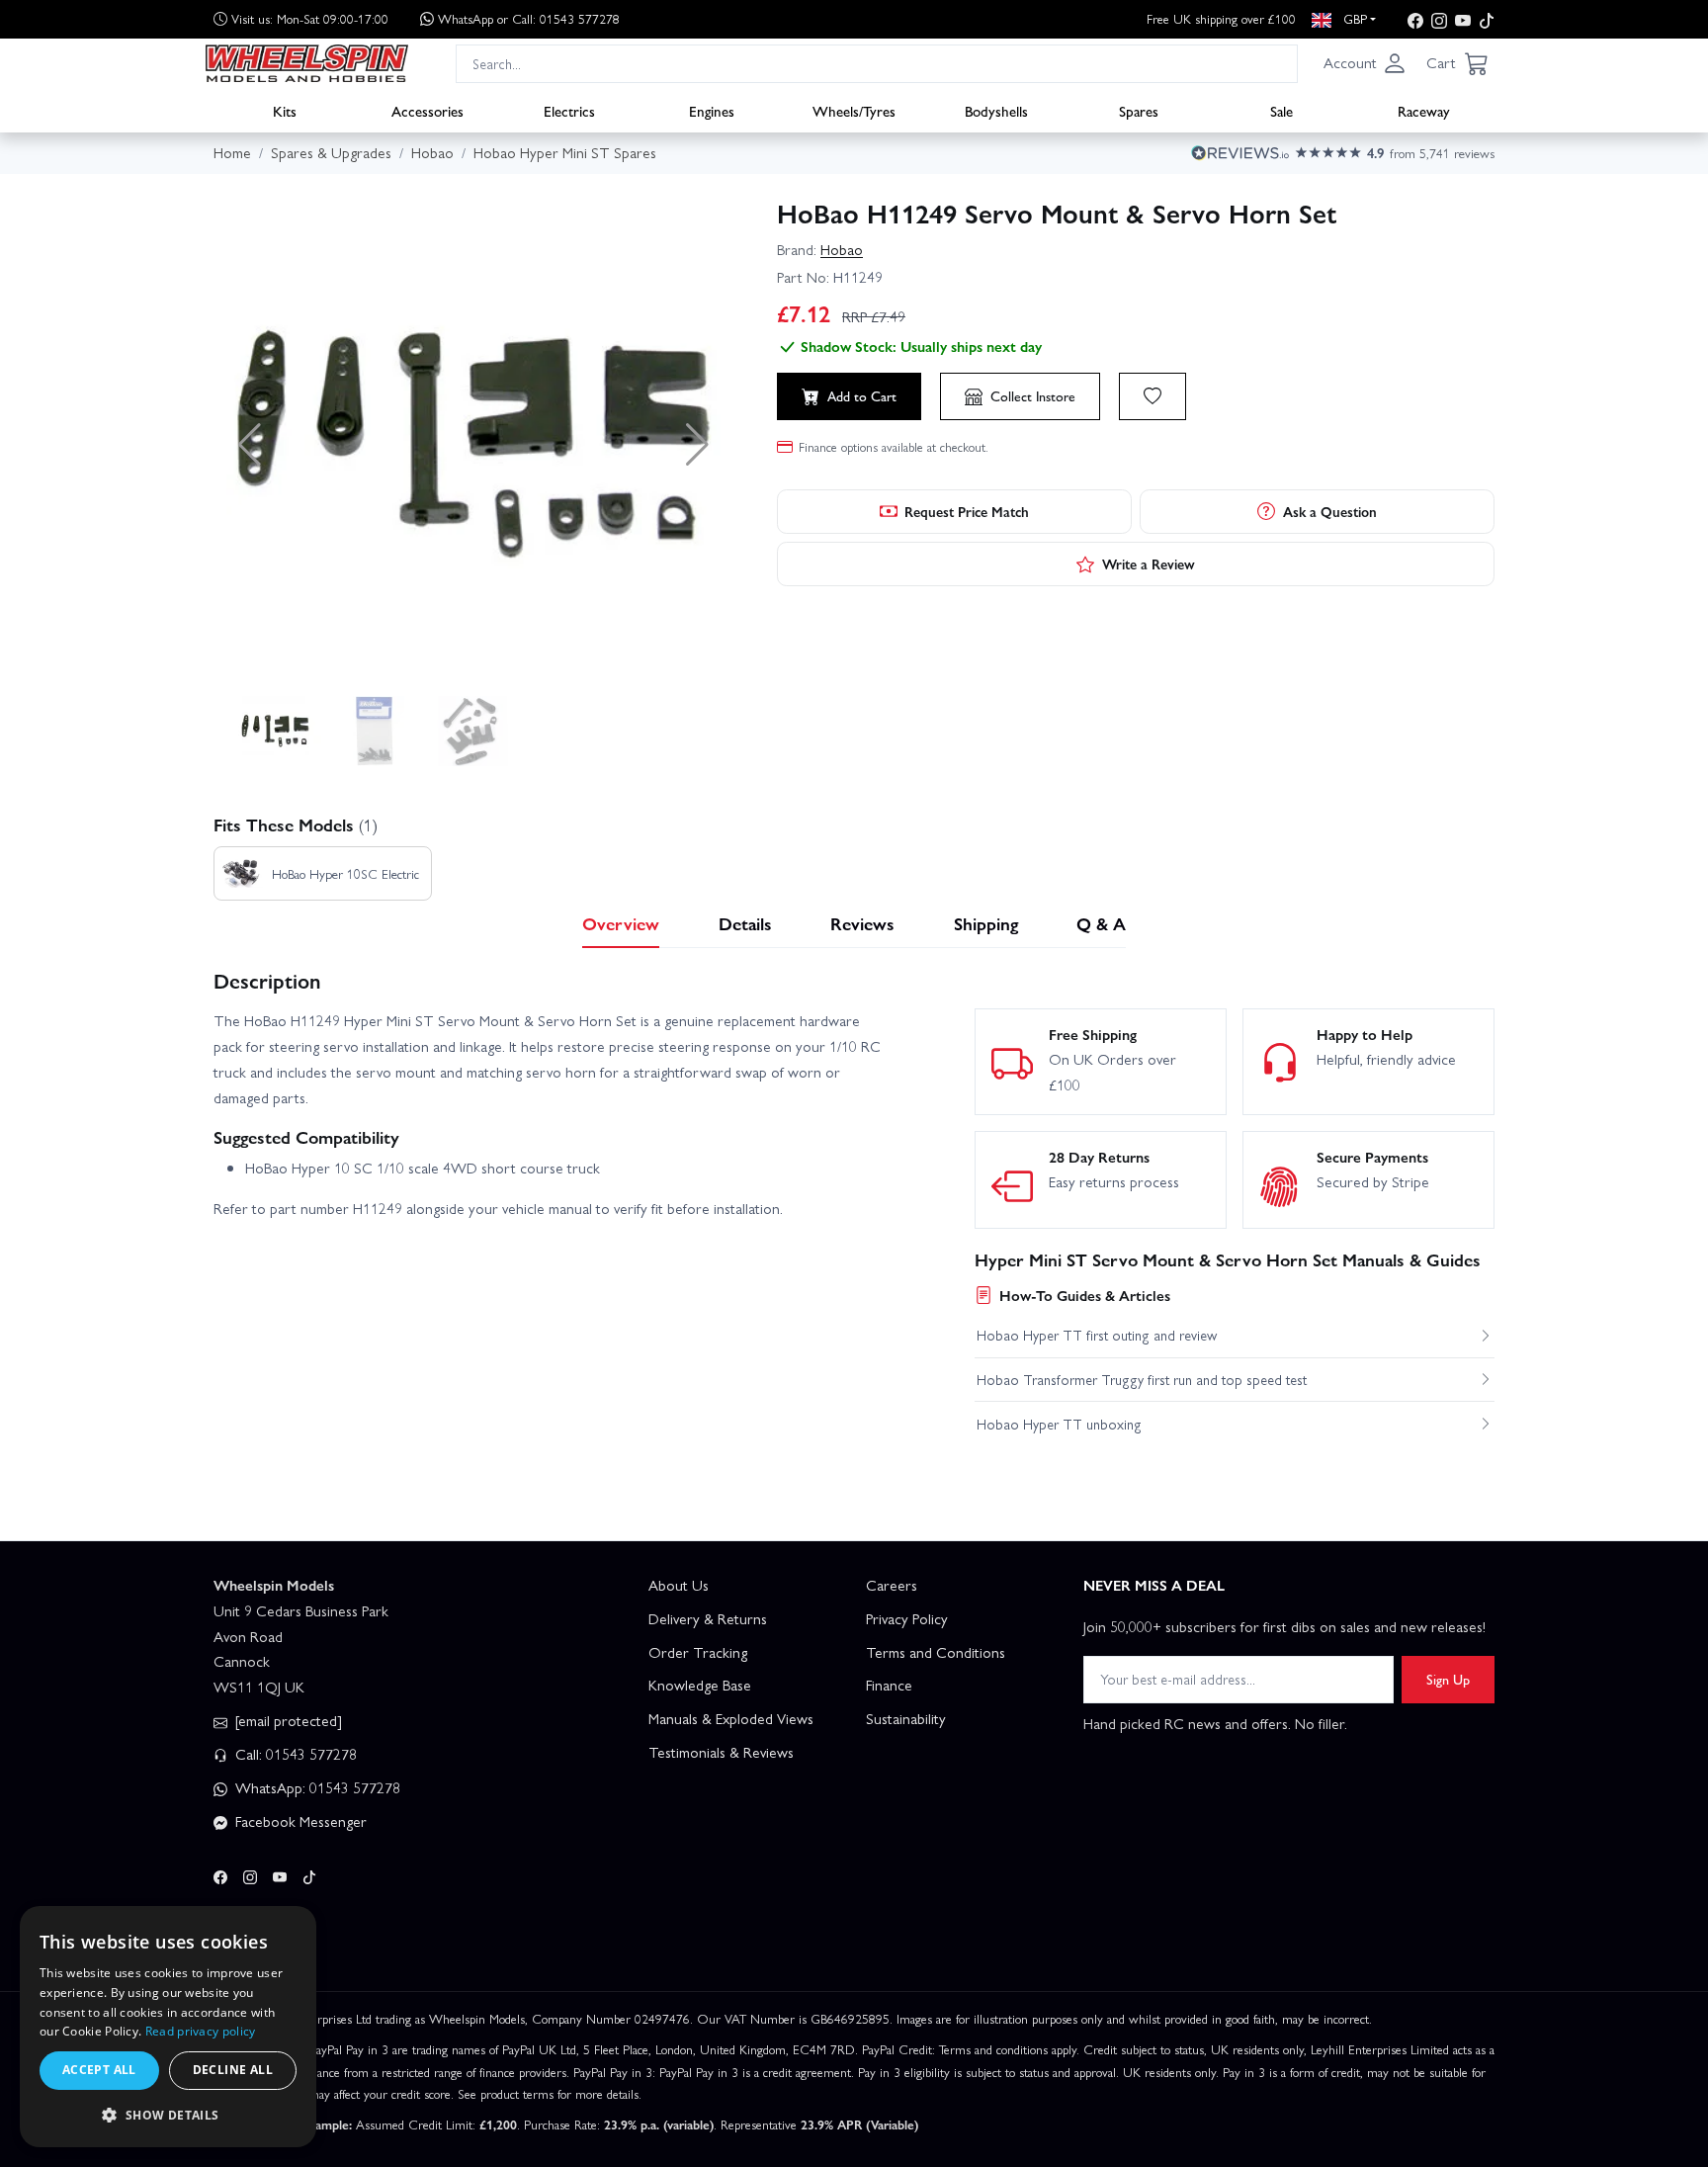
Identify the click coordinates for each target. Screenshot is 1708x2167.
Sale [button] (1281, 110)
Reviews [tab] (862, 923)
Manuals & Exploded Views (731, 1718)
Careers (892, 1585)
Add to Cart (862, 395)
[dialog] (168, 2027)
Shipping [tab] (986, 923)
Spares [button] (1139, 110)
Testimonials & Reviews (721, 1752)
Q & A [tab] (1101, 923)
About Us (679, 1585)
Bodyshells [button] (996, 110)
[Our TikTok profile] (1487, 19)
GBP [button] (1353, 18)
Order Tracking (698, 1652)
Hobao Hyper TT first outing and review (1097, 1335)
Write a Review (1149, 563)
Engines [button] (712, 110)
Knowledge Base (700, 1685)
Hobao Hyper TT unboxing (1059, 1424)
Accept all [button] (99, 2070)
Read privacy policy (201, 2031)
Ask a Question (1330, 511)
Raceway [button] (1424, 110)
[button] (1365, 63)
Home (232, 152)
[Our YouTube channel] (1463, 19)
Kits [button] (285, 110)
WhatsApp (529, 18)
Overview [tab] (621, 923)
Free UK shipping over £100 (1221, 18)
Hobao (842, 249)
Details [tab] (745, 923)
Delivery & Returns (708, 1618)
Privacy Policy (907, 1618)
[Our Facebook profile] (1415, 19)
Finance (889, 1685)
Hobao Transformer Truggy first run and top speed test (1142, 1379)
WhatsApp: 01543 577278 (316, 1787)
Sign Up (1448, 1679)
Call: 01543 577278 (294, 1754)
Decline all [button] (233, 2070)
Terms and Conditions (936, 1652)
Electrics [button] (569, 110)
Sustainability (906, 1718)
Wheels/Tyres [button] (854, 110)
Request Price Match (967, 511)
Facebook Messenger (299, 1821)
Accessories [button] (427, 110)
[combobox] (877, 63)
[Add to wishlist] (1153, 396)
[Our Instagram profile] (1439, 19)
